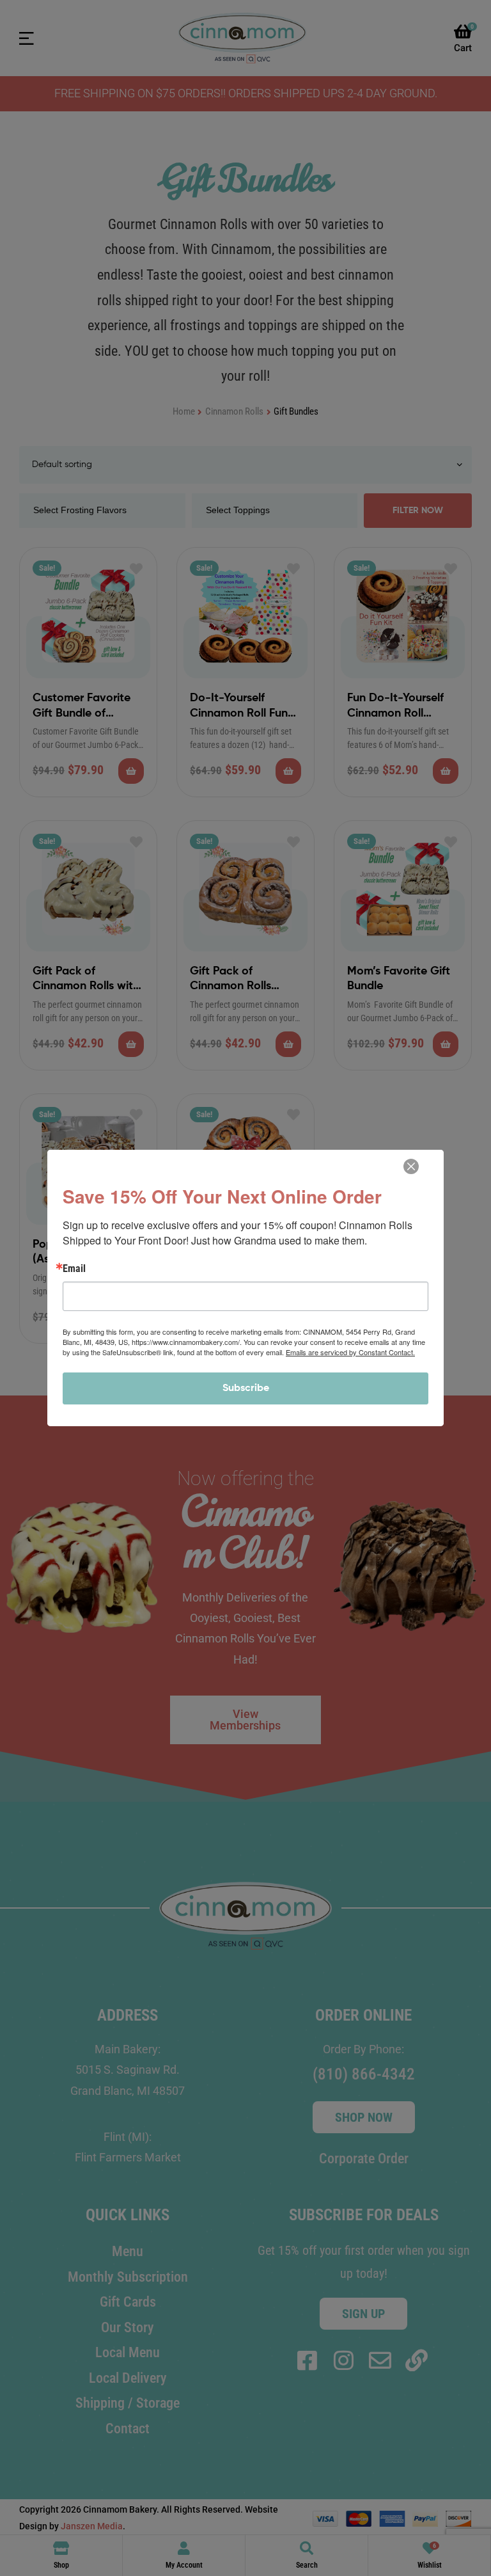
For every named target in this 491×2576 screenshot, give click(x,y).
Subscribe (246, 1388)
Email (74, 1269)
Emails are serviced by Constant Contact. (350, 1352)
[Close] (411, 1166)
